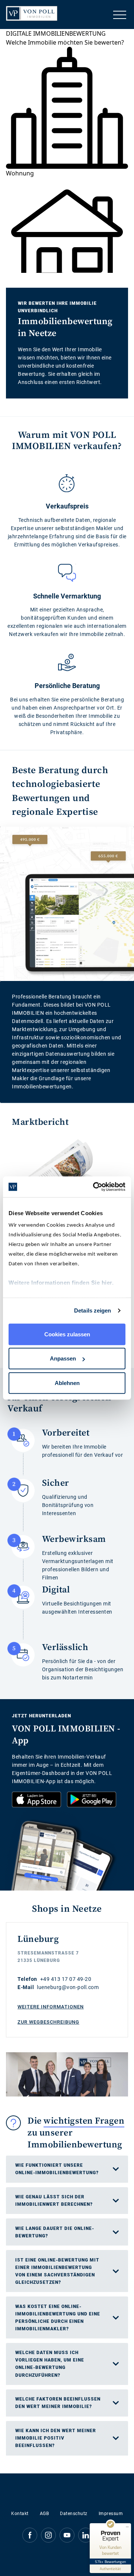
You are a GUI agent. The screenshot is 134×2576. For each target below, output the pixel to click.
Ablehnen (67, 1383)
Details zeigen (92, 1310)
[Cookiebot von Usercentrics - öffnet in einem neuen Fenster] (95, 1187)
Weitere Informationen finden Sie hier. (61, 1283)
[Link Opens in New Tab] (36, 1799)
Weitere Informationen (51, 2007)
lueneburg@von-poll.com (68, 1987)
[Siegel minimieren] (127, 2527)
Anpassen (63, 1358)
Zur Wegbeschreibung (48, 2022)
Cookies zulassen (67, 1334)
